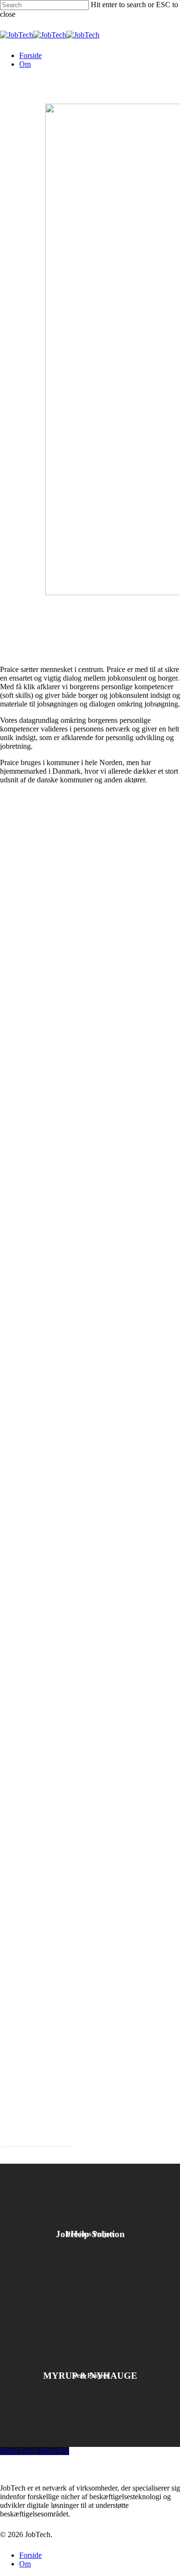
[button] (38, 2141)
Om (25, 2564)
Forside (30, 2555)
